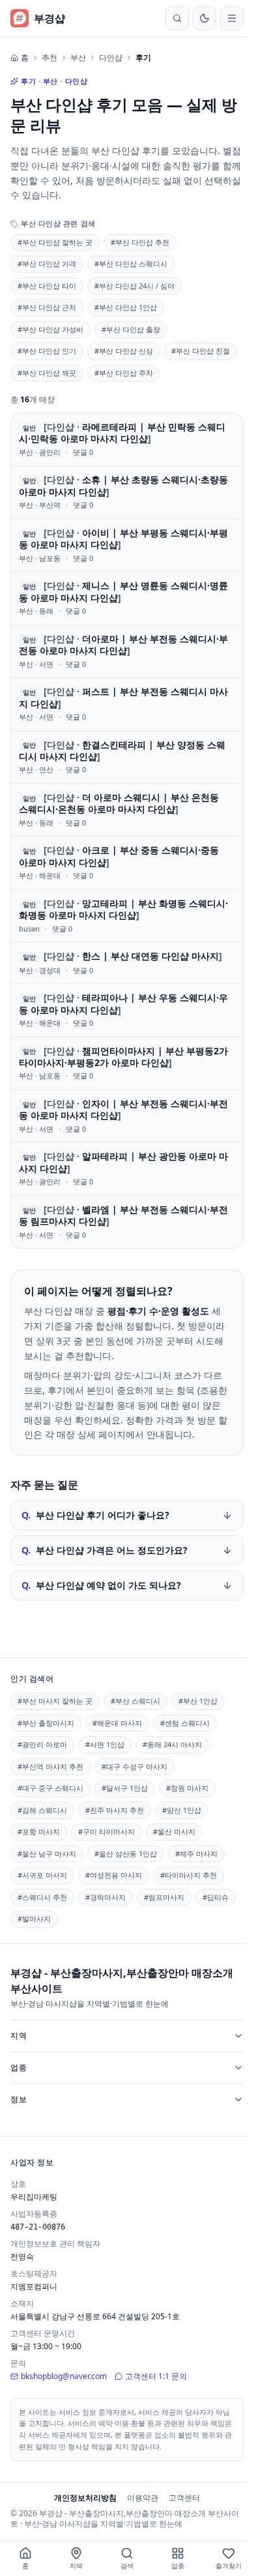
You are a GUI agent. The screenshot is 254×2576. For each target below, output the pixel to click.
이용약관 (140, 2498)
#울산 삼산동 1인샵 (126, 1854)
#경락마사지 (106, 1897)
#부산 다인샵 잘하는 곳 (55, 242)
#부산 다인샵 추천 (140, 242)
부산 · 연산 (36, 769)
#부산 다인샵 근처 (47, 307)
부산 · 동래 (36, 611)
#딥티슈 (216, 1897)
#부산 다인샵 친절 (201, 351)
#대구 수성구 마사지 (134, 1766)
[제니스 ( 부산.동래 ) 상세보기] (127, 598)
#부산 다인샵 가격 (47, 264)
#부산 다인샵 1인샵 (126, 307)
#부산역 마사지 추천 (50, 1766)
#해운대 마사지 (117, 1723)
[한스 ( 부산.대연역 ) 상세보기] (127, 963)
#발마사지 (34, 1919)
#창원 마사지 (187, 1788)
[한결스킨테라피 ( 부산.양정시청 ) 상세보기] (127, 757)
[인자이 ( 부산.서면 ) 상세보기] (127, 1116)
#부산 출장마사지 (46, 1723)
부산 (78, 58)
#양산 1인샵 (182, 1810)
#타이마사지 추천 (189, 1875)
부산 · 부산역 (40, 505)
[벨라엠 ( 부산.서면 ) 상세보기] (127, 1222)
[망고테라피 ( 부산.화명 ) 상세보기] (127, 916)
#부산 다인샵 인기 (47, 351)
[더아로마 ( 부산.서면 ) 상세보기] (127, 651)
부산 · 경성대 (40, 970)
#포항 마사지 (39, 1831)
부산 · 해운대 (40, 875)
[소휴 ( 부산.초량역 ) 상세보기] (127, 492)
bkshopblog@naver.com (64, 2376)
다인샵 (111, 58)
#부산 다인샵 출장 (131, 329)
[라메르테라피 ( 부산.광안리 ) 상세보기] (127, 439)
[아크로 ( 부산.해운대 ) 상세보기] (127, 863)
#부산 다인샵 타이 (47, 286)
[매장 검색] (177, 18)
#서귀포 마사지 (42, 1875)
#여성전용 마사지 (114, 1875)
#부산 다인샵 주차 (124, 373)
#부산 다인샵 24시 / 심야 (134, 286)
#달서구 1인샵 (125, 1788)
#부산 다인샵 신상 (124, 351)
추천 (49, 58)
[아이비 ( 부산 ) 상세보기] (127, 545)
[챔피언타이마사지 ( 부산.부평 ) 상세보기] (127, 1063)
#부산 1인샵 (198, 1701)
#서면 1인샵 (105, 1744)
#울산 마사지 (174, 1831)
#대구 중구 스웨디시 (50, 1788)
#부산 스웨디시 (135, 1701)
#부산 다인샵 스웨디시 (131, 264)
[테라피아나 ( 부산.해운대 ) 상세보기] (127, 1010)
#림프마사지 (164, 1897)
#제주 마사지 (196, 1854)
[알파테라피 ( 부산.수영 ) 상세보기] (127, 1169)
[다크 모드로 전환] (205, 18)
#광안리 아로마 (42, 1744)
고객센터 (182, 2498)
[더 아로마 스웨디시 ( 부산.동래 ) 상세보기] (127, 810)
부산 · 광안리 (40, 452)
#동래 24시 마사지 (172, 1744)
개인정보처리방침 (83, 2498)
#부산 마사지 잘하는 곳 (55, 1701)
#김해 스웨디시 (42, 1810)
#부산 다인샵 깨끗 (47, 373)
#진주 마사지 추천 (115, 1810)
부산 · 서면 (36, 664)
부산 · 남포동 (40, 558)
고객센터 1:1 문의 (156, 2376)
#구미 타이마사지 (106, 1831)
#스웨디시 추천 (42, 1897)
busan (29, 929)
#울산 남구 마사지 (47, 1854)
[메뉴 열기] (232, 18)
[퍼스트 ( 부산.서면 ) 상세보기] (127, 704)
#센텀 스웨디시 (185, 1723)
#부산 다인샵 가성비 (50, 329)
